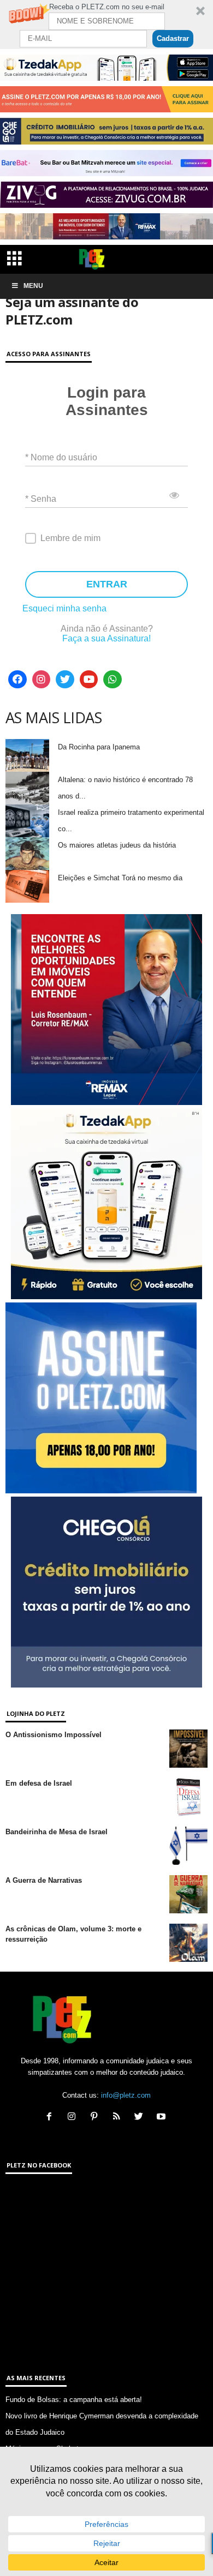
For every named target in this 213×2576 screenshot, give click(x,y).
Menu (33, 286)
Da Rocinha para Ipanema (99, 747)
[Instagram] (42, 680)
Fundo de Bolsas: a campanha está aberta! (74, 2400)
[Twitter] (65, 680)
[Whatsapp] (113, 680)
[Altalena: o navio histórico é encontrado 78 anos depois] (27, 788)
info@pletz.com (126, 2095)
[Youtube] (89, 680)
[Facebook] (17, 680)
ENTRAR (107, 584)
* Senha (41, 498)
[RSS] (119, 2118)
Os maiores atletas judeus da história (117, 845)
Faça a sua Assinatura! (106, 638)
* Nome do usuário (61, 457)
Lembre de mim (70, 538)
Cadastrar (173, 38)
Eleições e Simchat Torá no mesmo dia (120, 878)
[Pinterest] (96, 2118)
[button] (106, 25)
